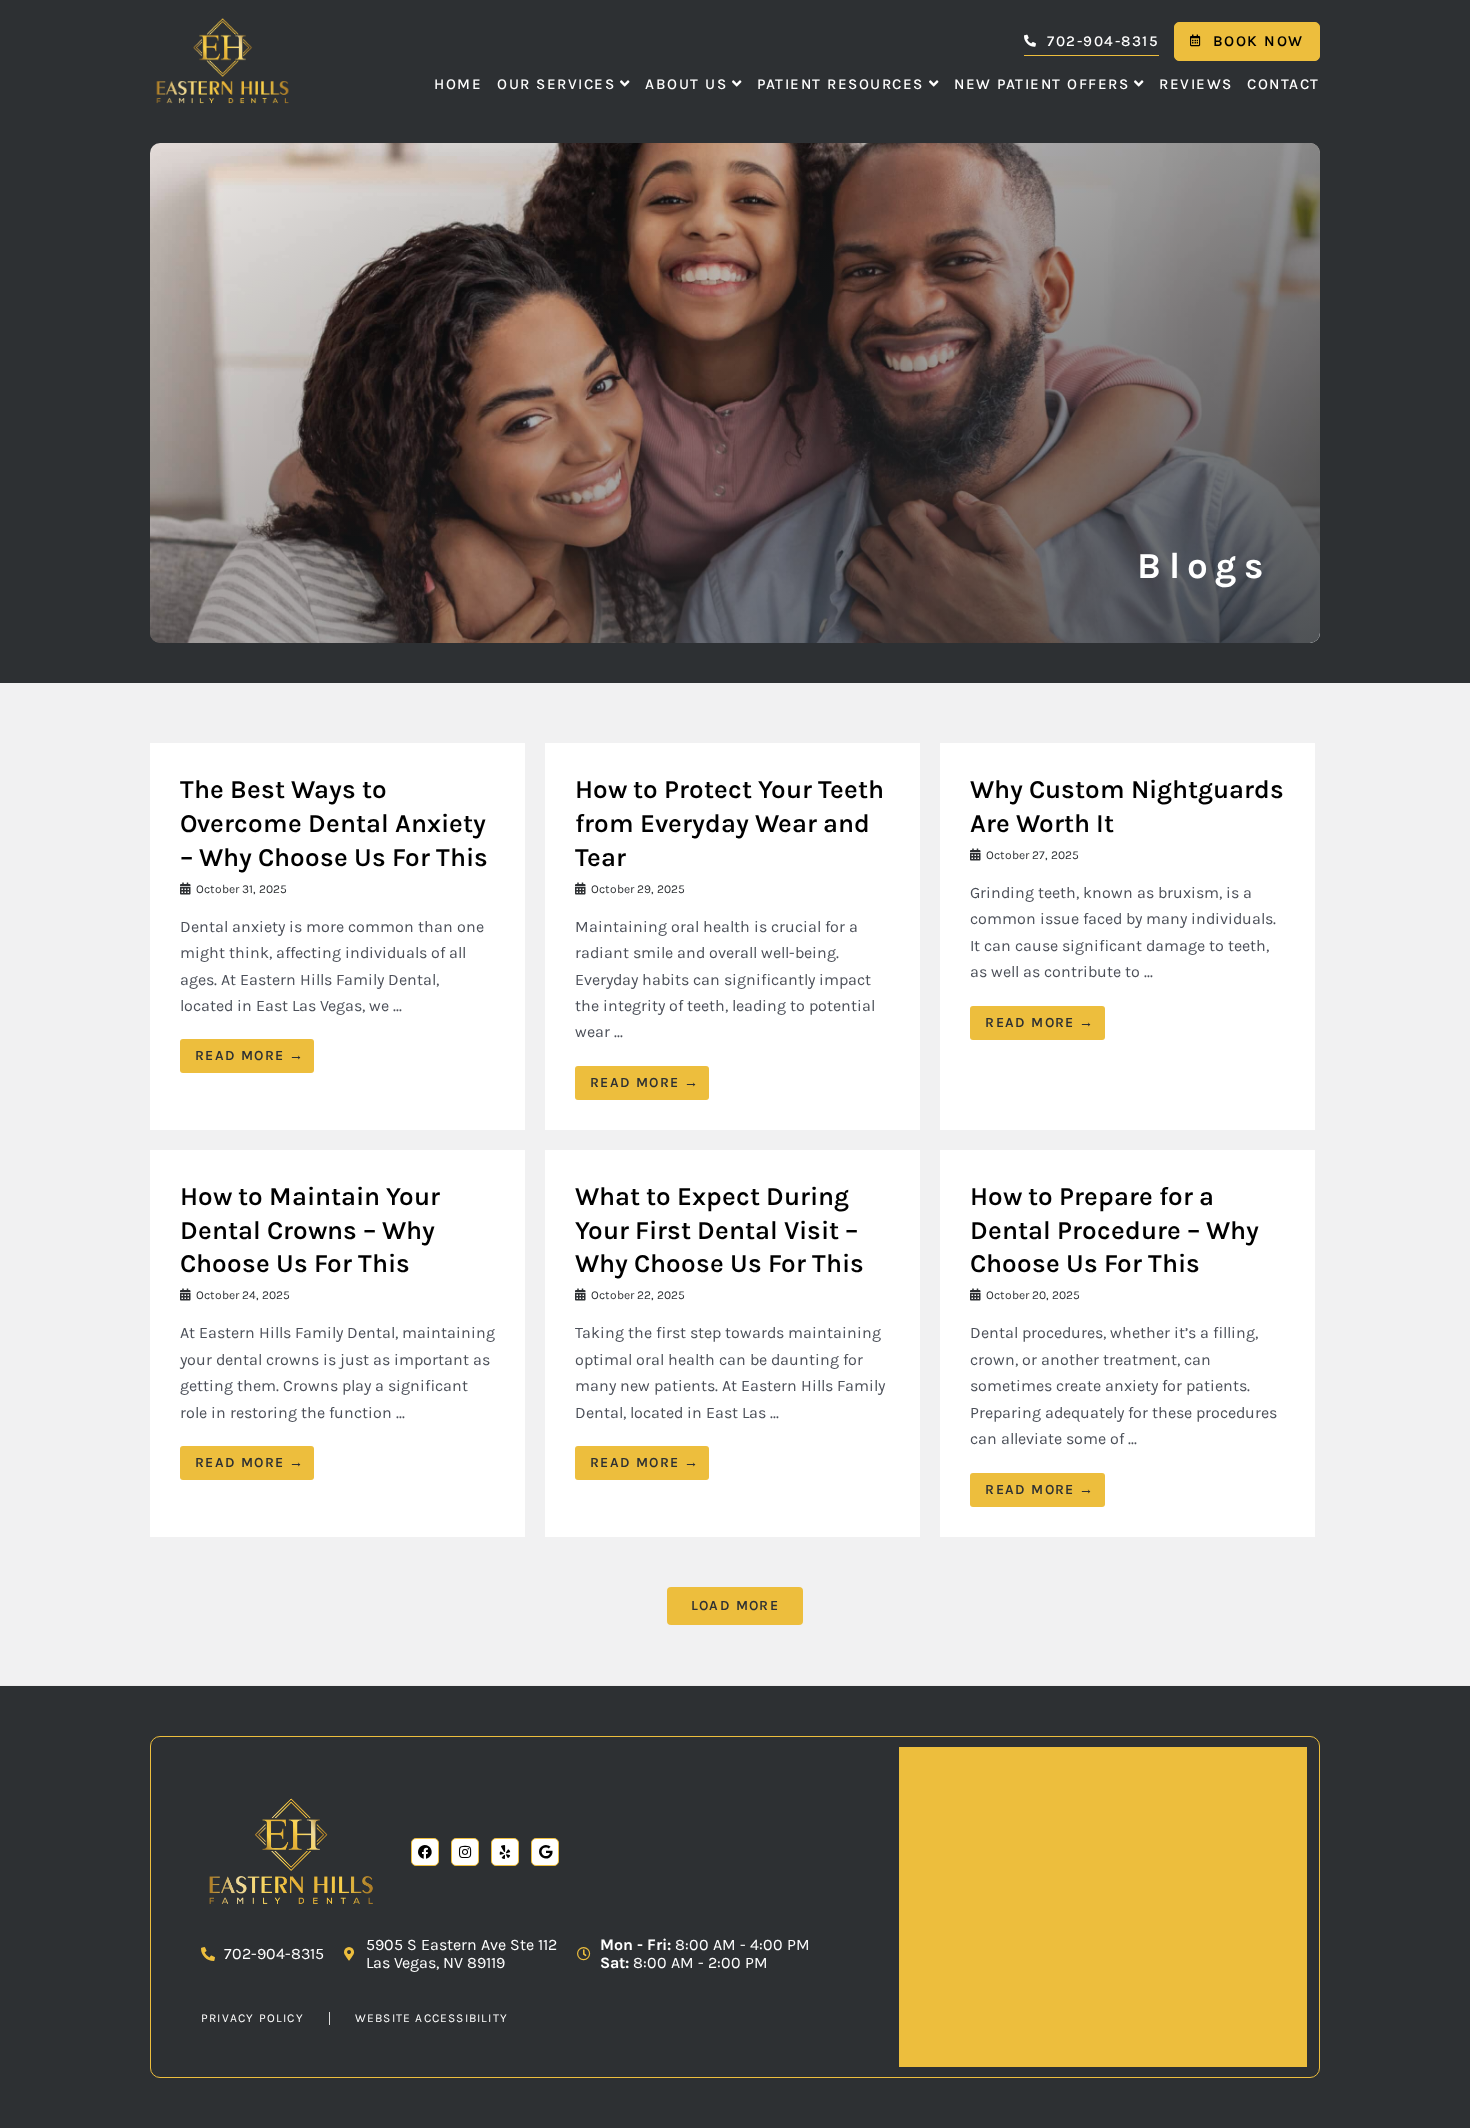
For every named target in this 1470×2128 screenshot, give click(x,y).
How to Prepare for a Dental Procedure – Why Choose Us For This (1114, 1230)
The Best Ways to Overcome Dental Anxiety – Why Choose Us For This (334, 823)
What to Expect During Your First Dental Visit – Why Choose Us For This (719, 1230)
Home (458, 84)
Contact (1283, 84)
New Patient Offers (1041, 84)
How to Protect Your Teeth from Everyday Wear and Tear (729, 823)
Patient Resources (840, 84)
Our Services (556, 84)
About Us (686, 84)
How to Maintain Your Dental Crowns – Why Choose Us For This (310, 1230)
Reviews (1196, 84)
